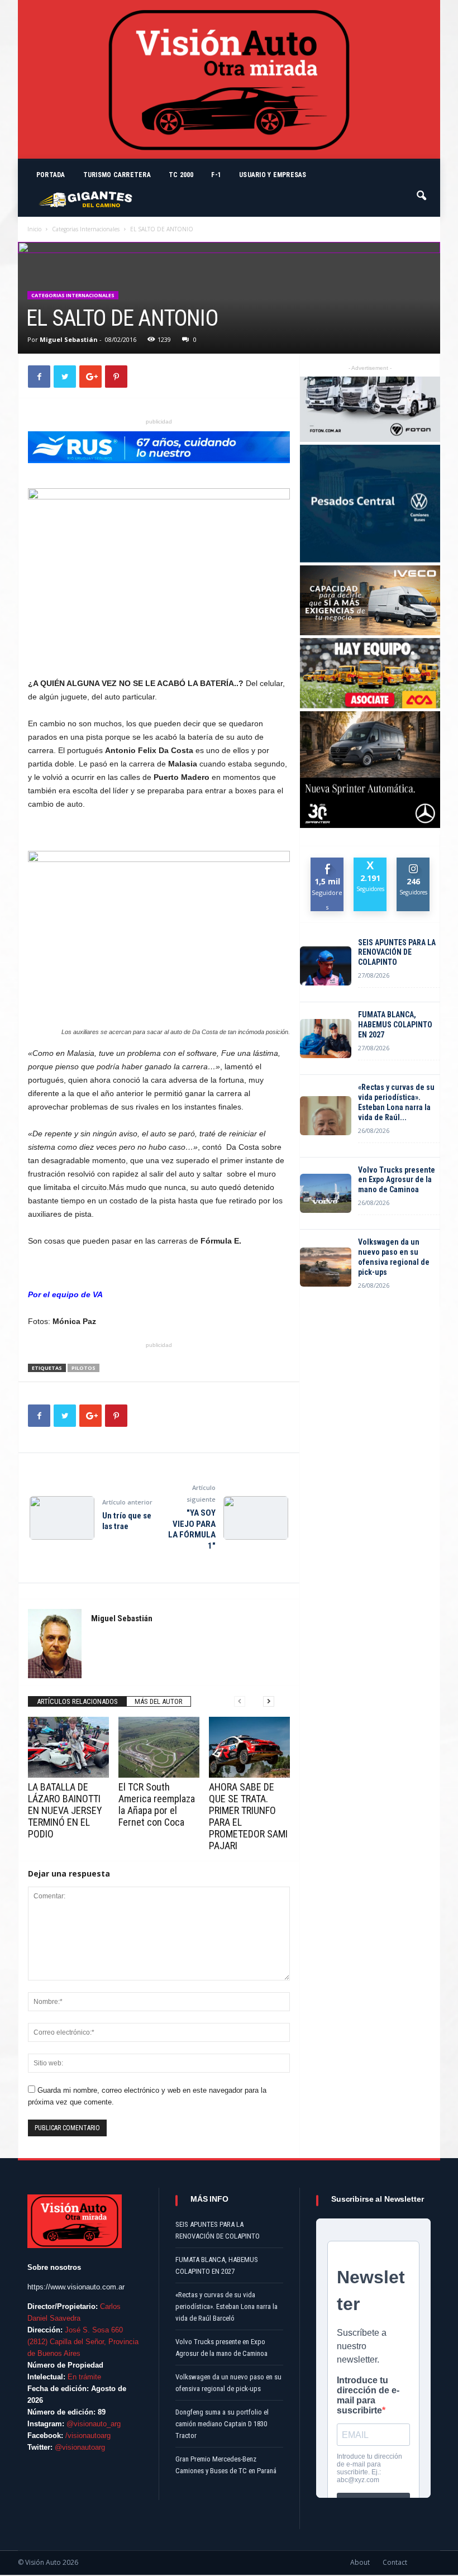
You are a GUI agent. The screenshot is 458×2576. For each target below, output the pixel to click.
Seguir (414, 862)
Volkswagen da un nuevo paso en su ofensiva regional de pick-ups (394, 1257)
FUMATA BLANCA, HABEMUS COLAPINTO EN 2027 (395, 1025)
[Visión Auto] (229, 79)
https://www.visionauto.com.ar (76, 2287)
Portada (51, 175)
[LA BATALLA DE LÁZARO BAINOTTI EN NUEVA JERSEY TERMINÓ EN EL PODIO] (68, 1747)
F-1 (216, 175)
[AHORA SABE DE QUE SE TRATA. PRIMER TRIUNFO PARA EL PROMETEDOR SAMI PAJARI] (249, 1747)
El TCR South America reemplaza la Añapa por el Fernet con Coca (157, 1804)
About (360, 2562)
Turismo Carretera (117, 175)
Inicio (34, 229)
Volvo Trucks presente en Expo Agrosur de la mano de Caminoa (397, 1180)
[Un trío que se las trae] (62, 1518)
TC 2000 (181, 175)
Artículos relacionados (77, 1701)
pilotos (84, 1368)
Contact (395, 2562)
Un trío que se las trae (127, 1521)
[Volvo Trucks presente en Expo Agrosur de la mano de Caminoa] (326, 1193)
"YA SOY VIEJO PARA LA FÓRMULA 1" (192, 1529)
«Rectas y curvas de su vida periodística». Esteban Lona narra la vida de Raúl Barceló (226, 2306)
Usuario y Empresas (273, 175)
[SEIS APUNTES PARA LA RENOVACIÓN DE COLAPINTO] (326, 966)
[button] (422, 191)
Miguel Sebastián (69, 339)
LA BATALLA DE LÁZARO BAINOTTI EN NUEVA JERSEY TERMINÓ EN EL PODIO (65, 1810)
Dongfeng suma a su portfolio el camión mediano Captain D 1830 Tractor (222, 2424)
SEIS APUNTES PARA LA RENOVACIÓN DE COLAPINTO (397, 953)
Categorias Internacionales (86, 229)
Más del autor (159, 1701)
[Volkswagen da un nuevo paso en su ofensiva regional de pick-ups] (326, 1267)
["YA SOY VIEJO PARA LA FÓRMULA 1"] (256, 1518)
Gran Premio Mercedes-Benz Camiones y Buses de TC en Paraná (226, 2465)
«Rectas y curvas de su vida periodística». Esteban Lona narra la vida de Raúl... (396, 1102)
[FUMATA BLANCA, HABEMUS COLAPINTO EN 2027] (326, 1039)
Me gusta (328, 866)
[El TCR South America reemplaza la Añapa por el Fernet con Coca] (159, 1747)
